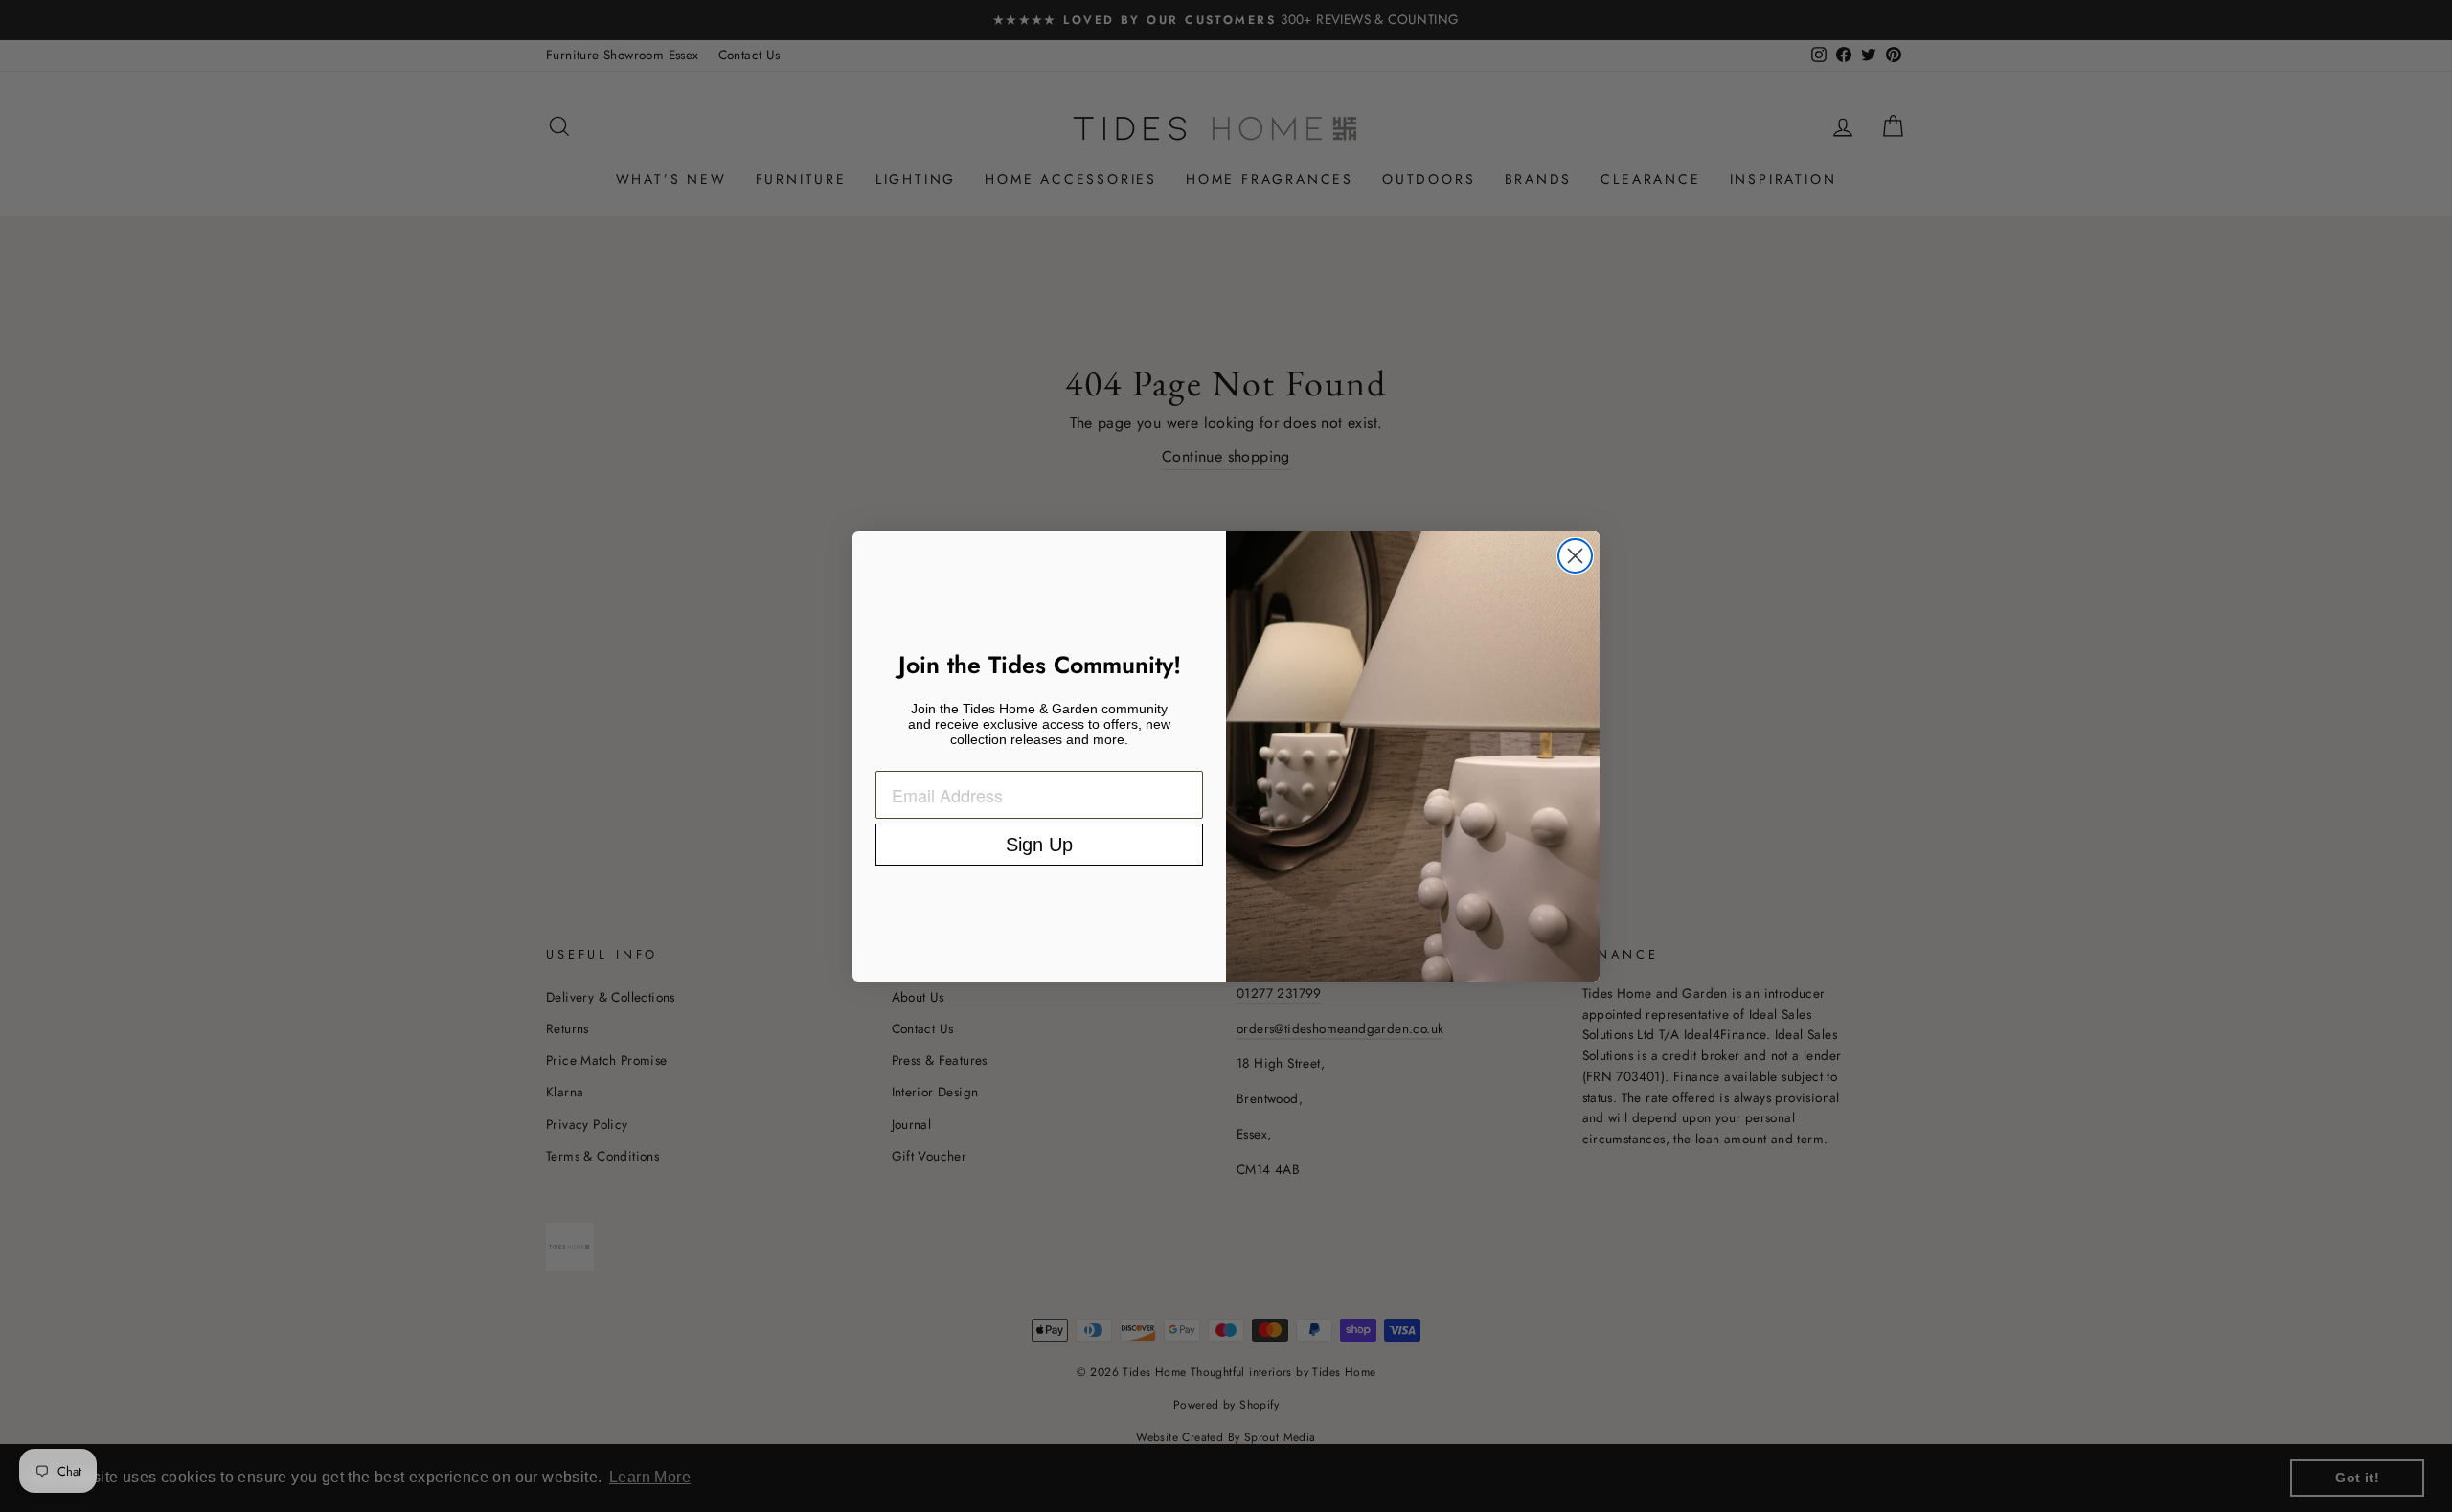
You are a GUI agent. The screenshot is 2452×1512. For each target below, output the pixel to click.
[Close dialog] (1575, 556)
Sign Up (1039, 845)
